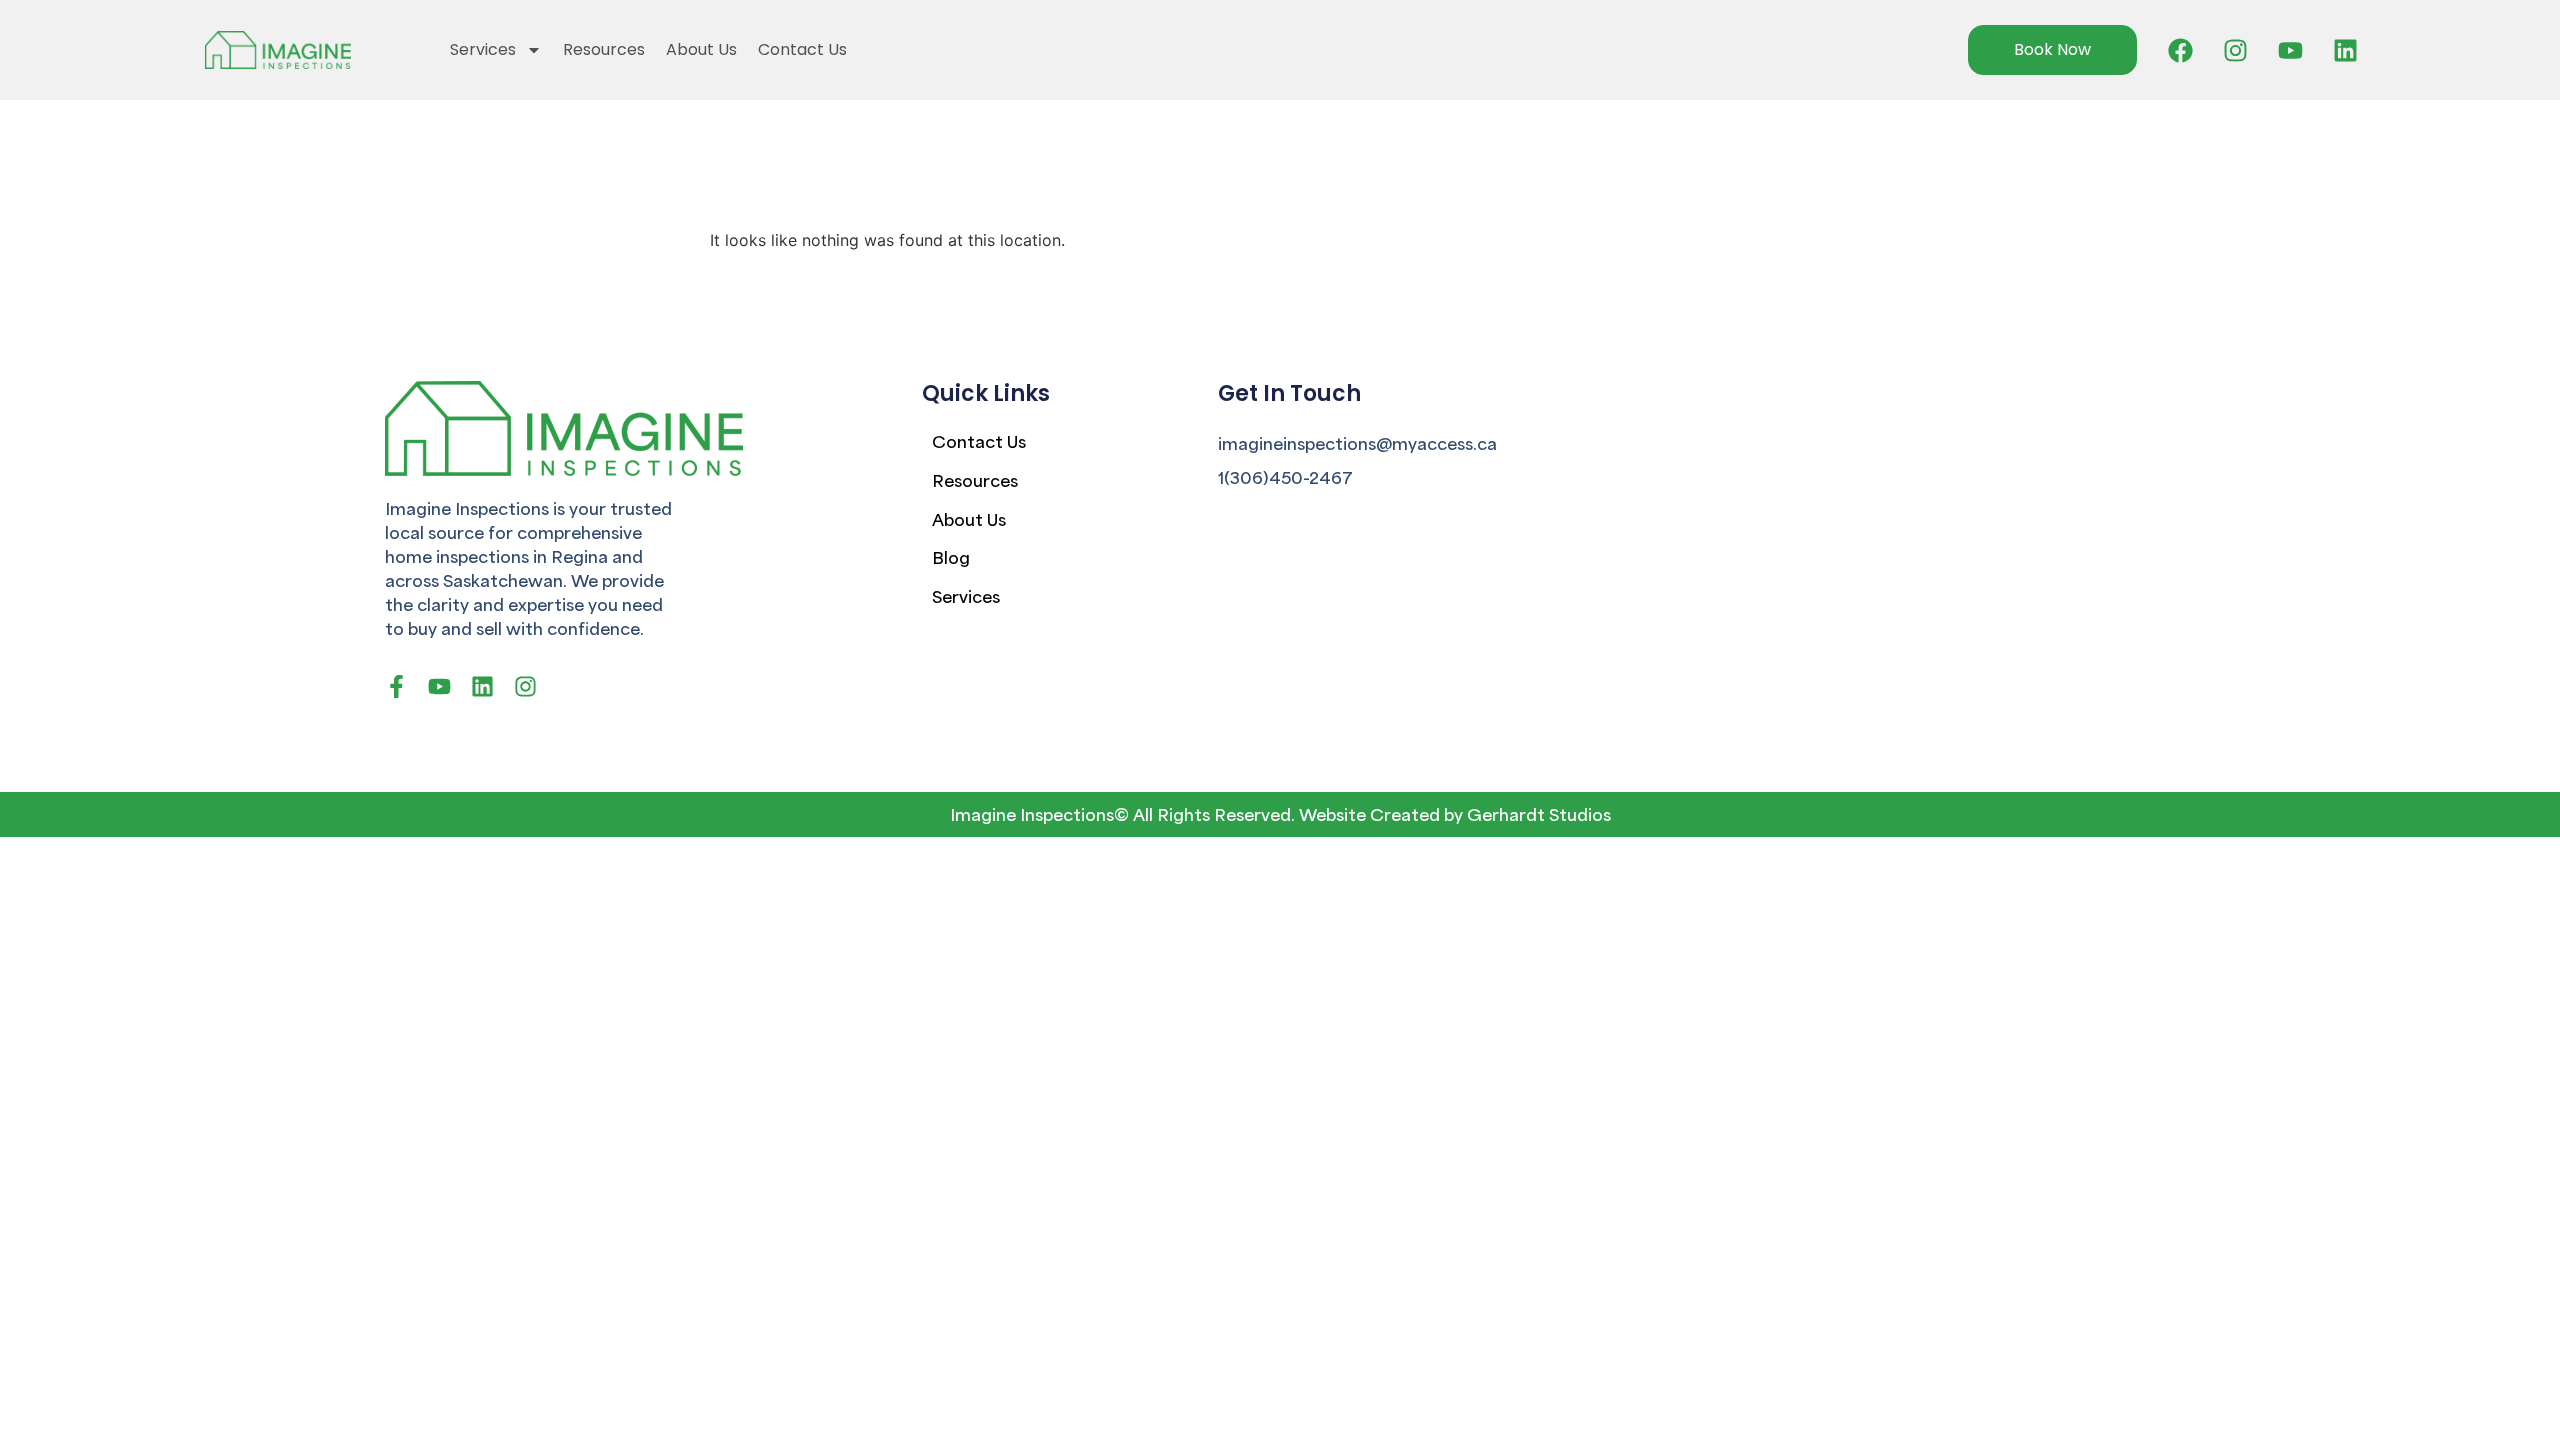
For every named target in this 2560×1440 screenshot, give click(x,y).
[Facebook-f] (396, 686)
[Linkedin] (2346, 50)
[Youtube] (2291, 50)
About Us (701, 49)
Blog (951, 556)
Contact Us (802, 49)
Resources (604, 49)
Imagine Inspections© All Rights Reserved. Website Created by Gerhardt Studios (1280, 813)
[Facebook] (2181, 50)
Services (483, 49)
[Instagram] (2236, 50)
